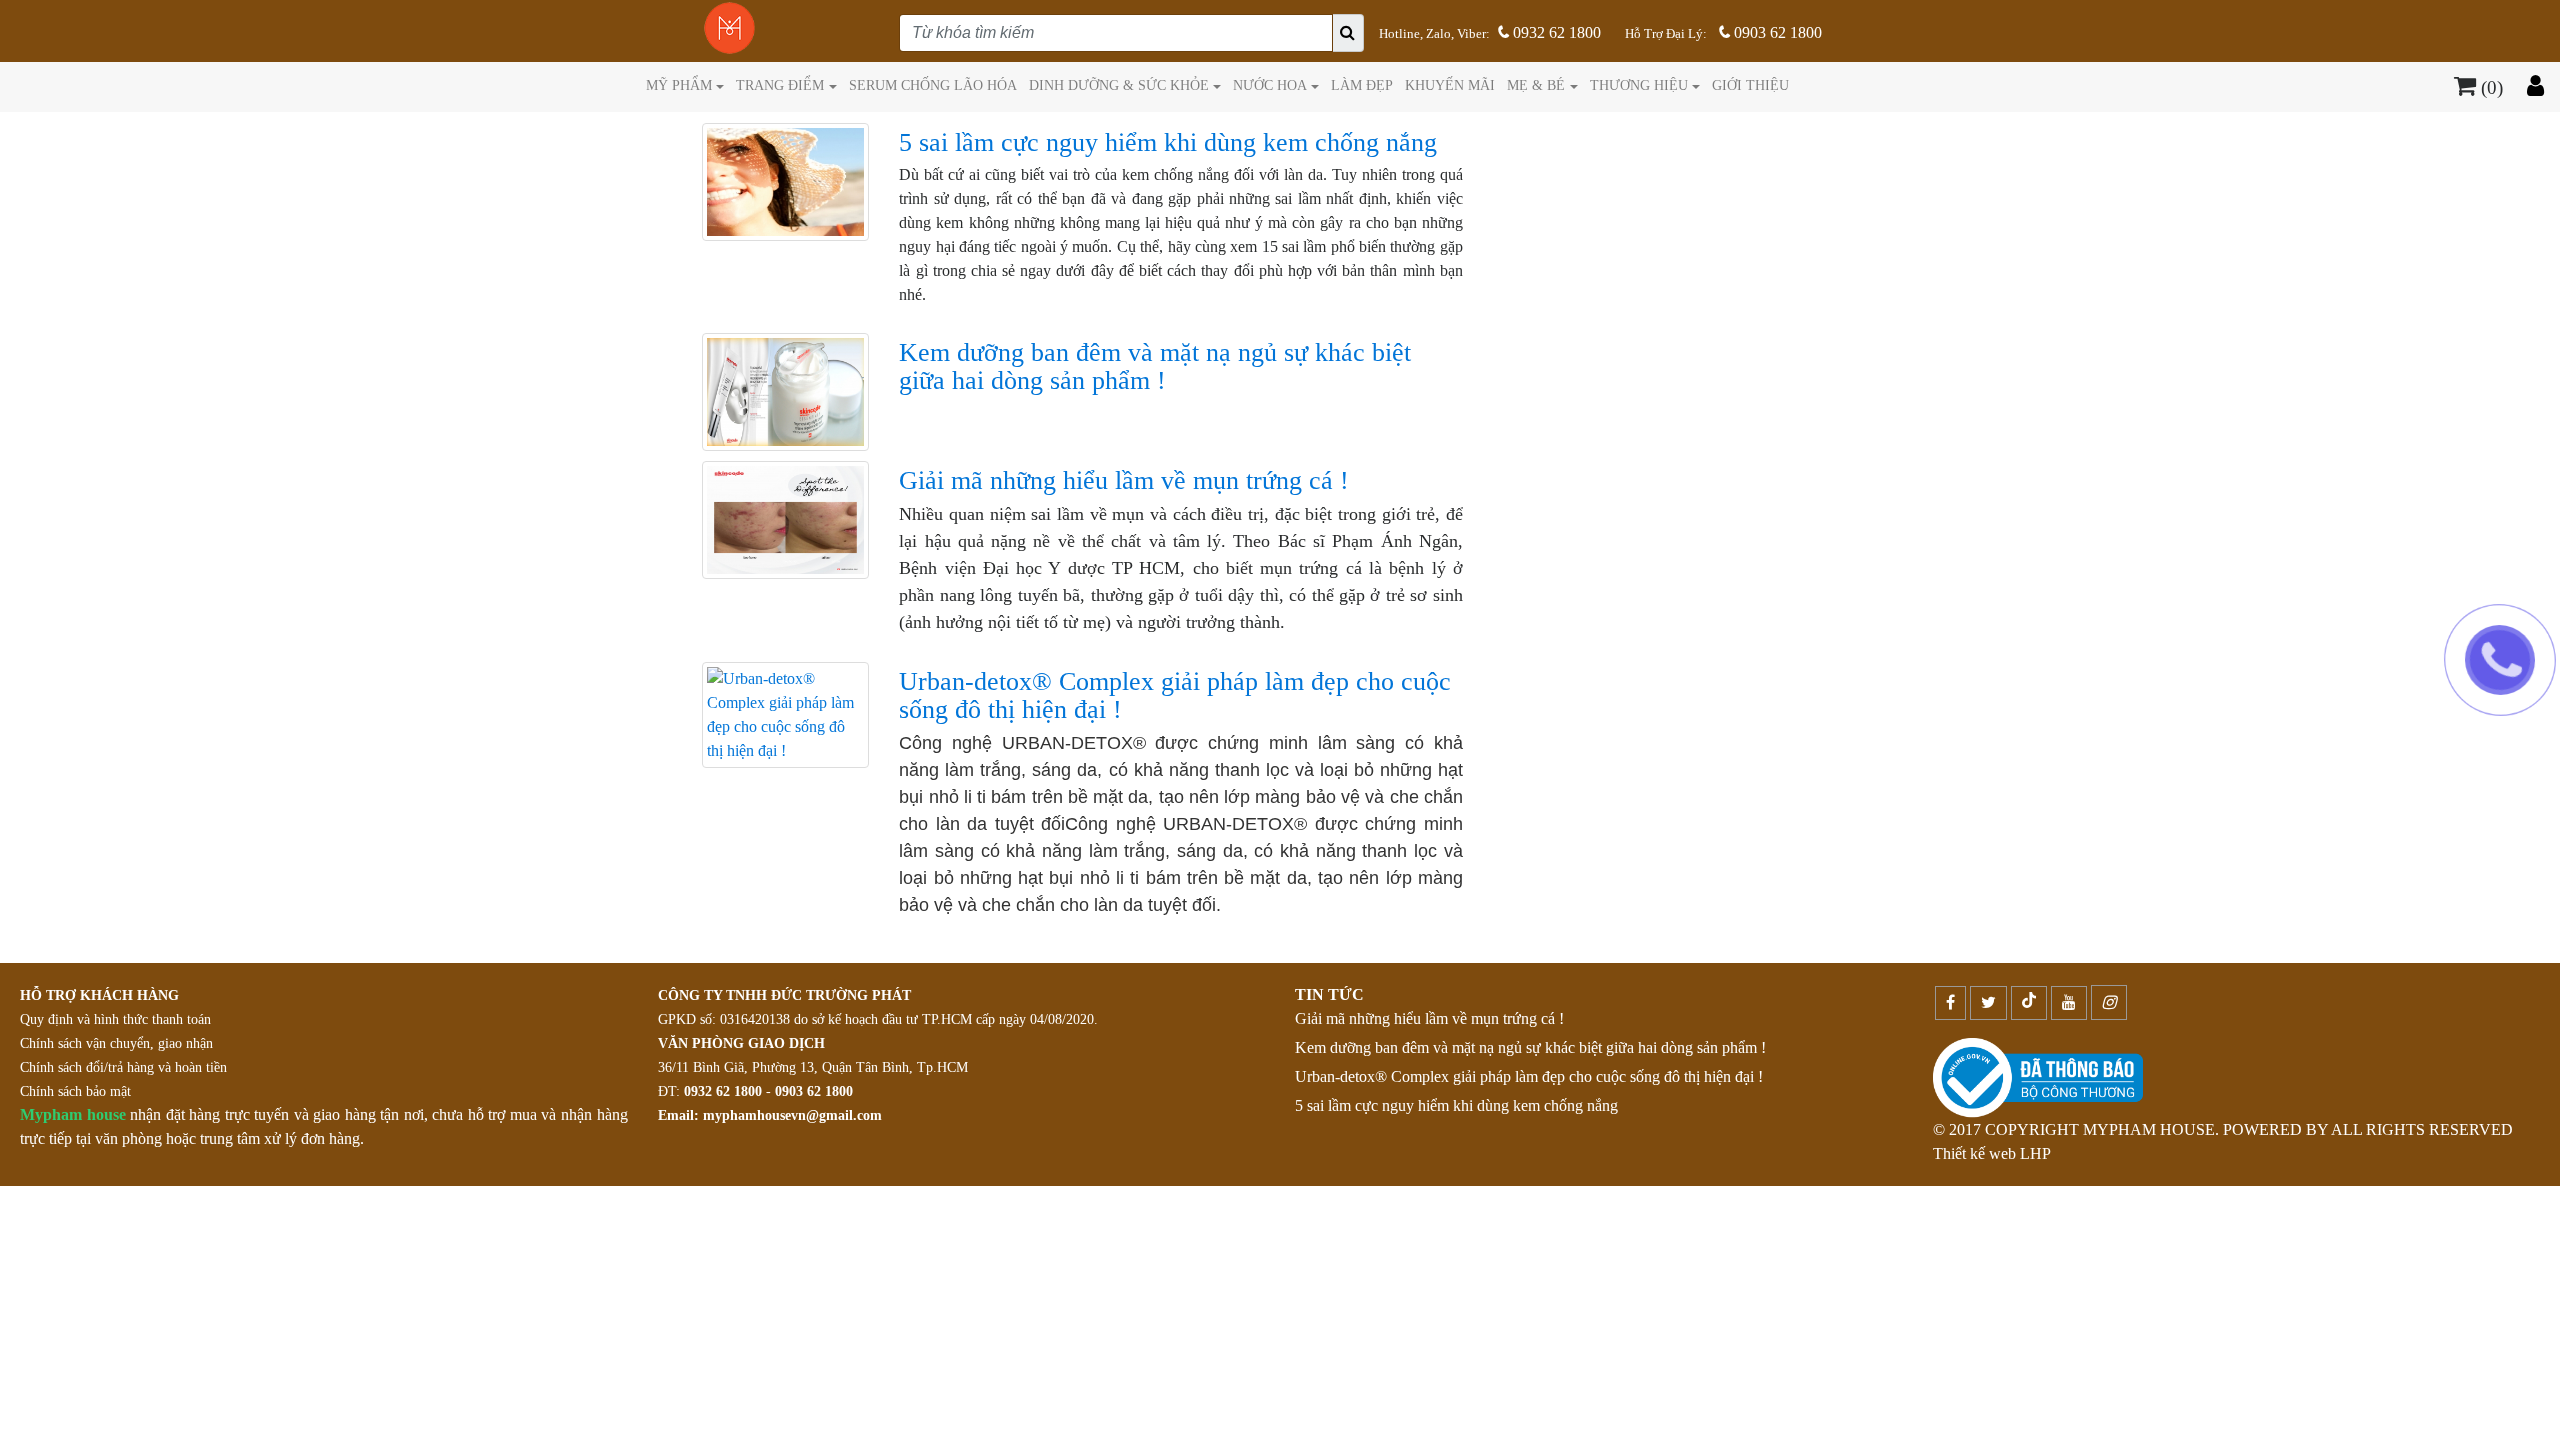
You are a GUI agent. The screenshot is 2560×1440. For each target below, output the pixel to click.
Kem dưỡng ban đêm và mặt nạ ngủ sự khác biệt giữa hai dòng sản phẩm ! (1530, 1047)
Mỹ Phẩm (679, 85)
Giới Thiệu (1750, 85)
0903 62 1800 (1776, 32)
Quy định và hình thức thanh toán (115, 1019)
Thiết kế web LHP (1992, 1153)
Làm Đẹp (1362, 85)
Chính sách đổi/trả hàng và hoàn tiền (123, 1067)
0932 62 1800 (1555, 32)
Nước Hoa (1270, 85)
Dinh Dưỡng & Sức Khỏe (1119, 85)
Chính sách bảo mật (75, 1091)
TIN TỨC (1329, 994)
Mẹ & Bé (1536, 85)
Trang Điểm (780, 85)
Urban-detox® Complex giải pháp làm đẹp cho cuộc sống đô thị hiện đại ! (1529, 1076)
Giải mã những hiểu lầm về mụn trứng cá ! (1429, 1018)
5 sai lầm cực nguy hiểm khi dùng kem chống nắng (1456, 1105)
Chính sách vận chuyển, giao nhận (116, 1043)
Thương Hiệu (1639, 85)
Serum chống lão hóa (933, 85)
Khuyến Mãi (1450, 85)
